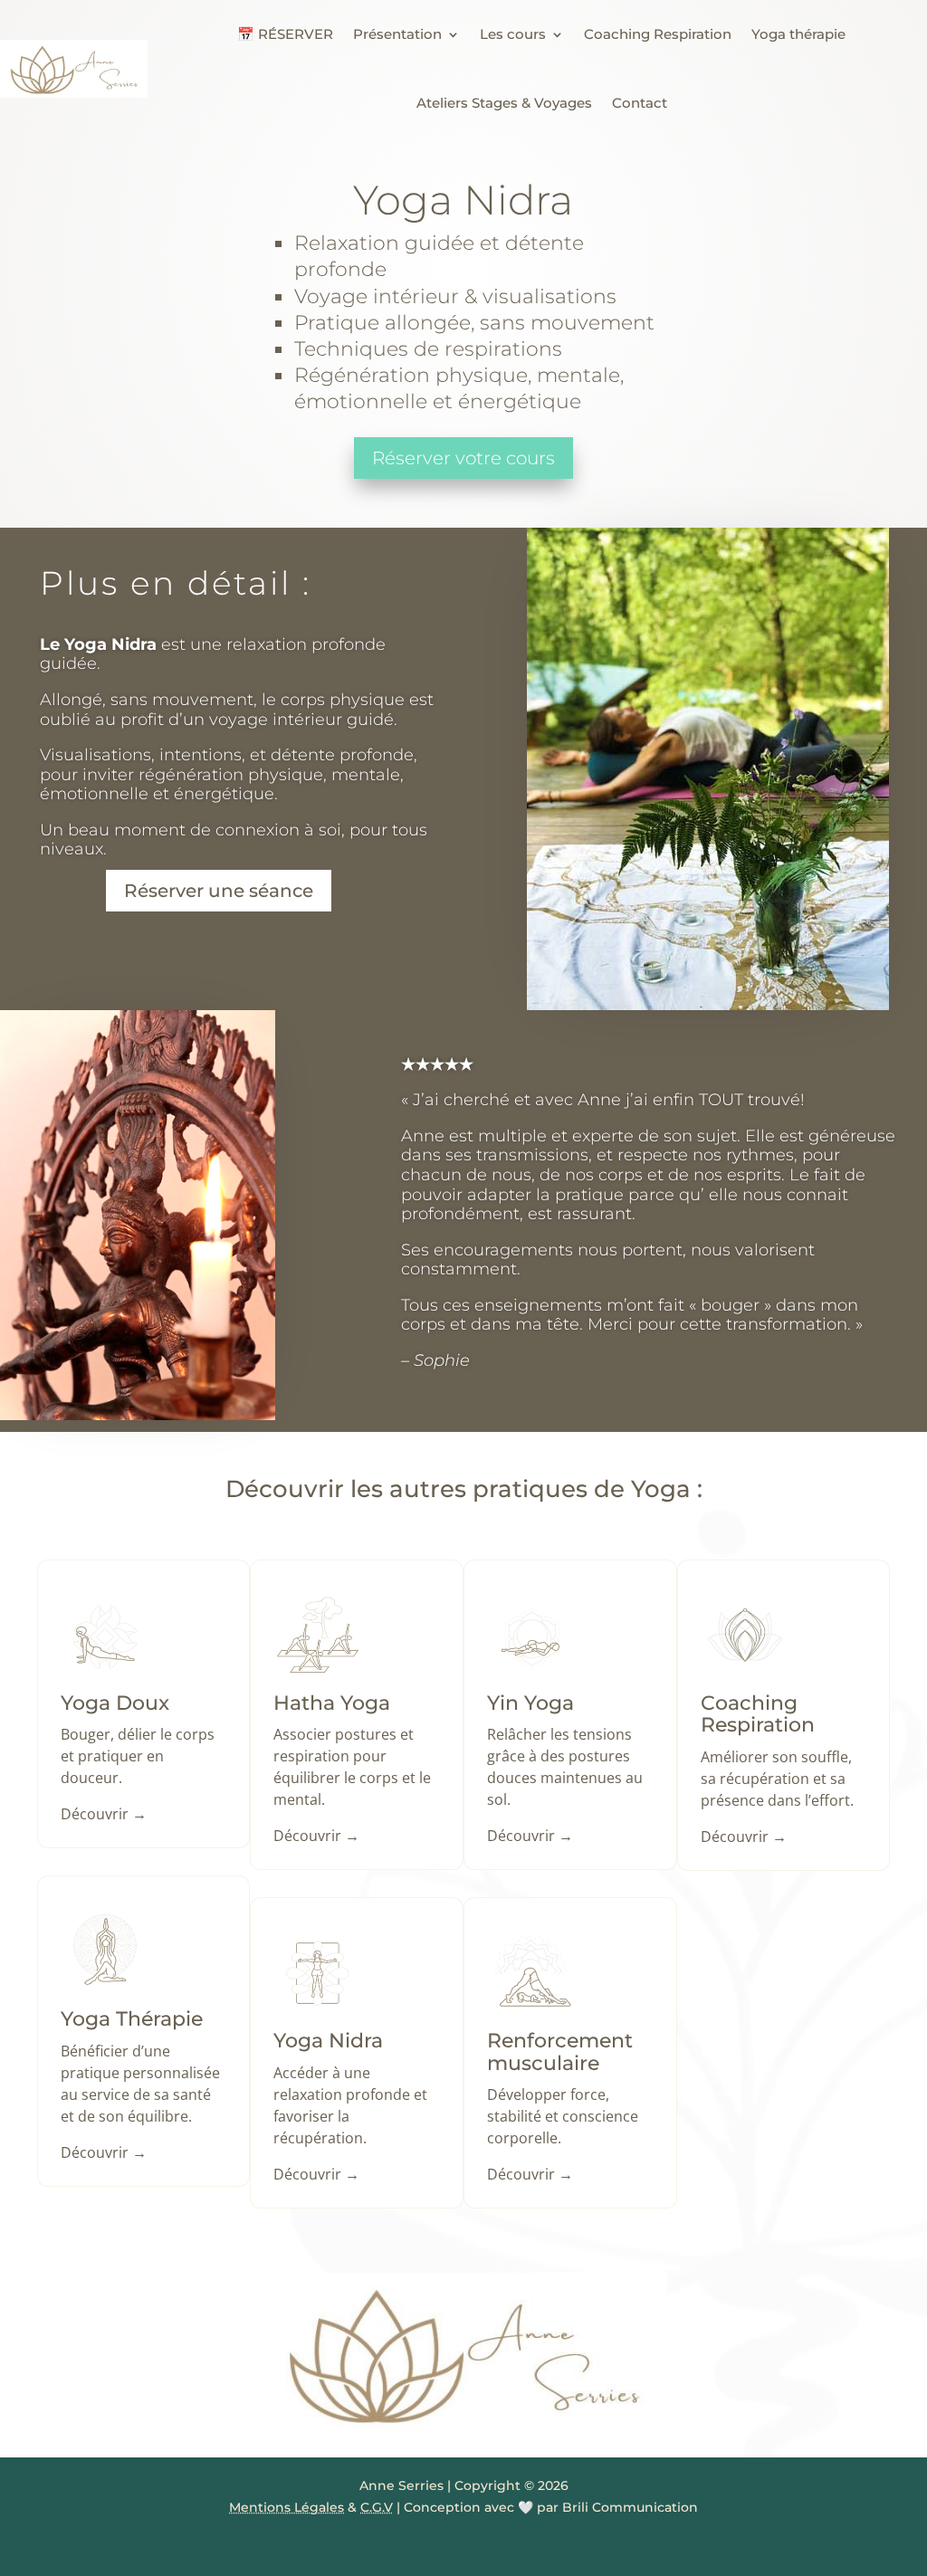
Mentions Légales (287, 2507)
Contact (640, 103)
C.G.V (377, 2507)
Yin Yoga (530, 1703)
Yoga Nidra (328, 2041)
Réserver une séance (219, 891)
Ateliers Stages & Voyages (504, 103)
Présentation (397, 34)
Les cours (513, 34)
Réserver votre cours (463, 458)
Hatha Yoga (332, 1703)
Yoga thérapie (798, 34)
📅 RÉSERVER (285, 34)
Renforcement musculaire (560, 2051)
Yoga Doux (115, 1703)
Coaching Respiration (658, 34)
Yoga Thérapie (132, 2019)
